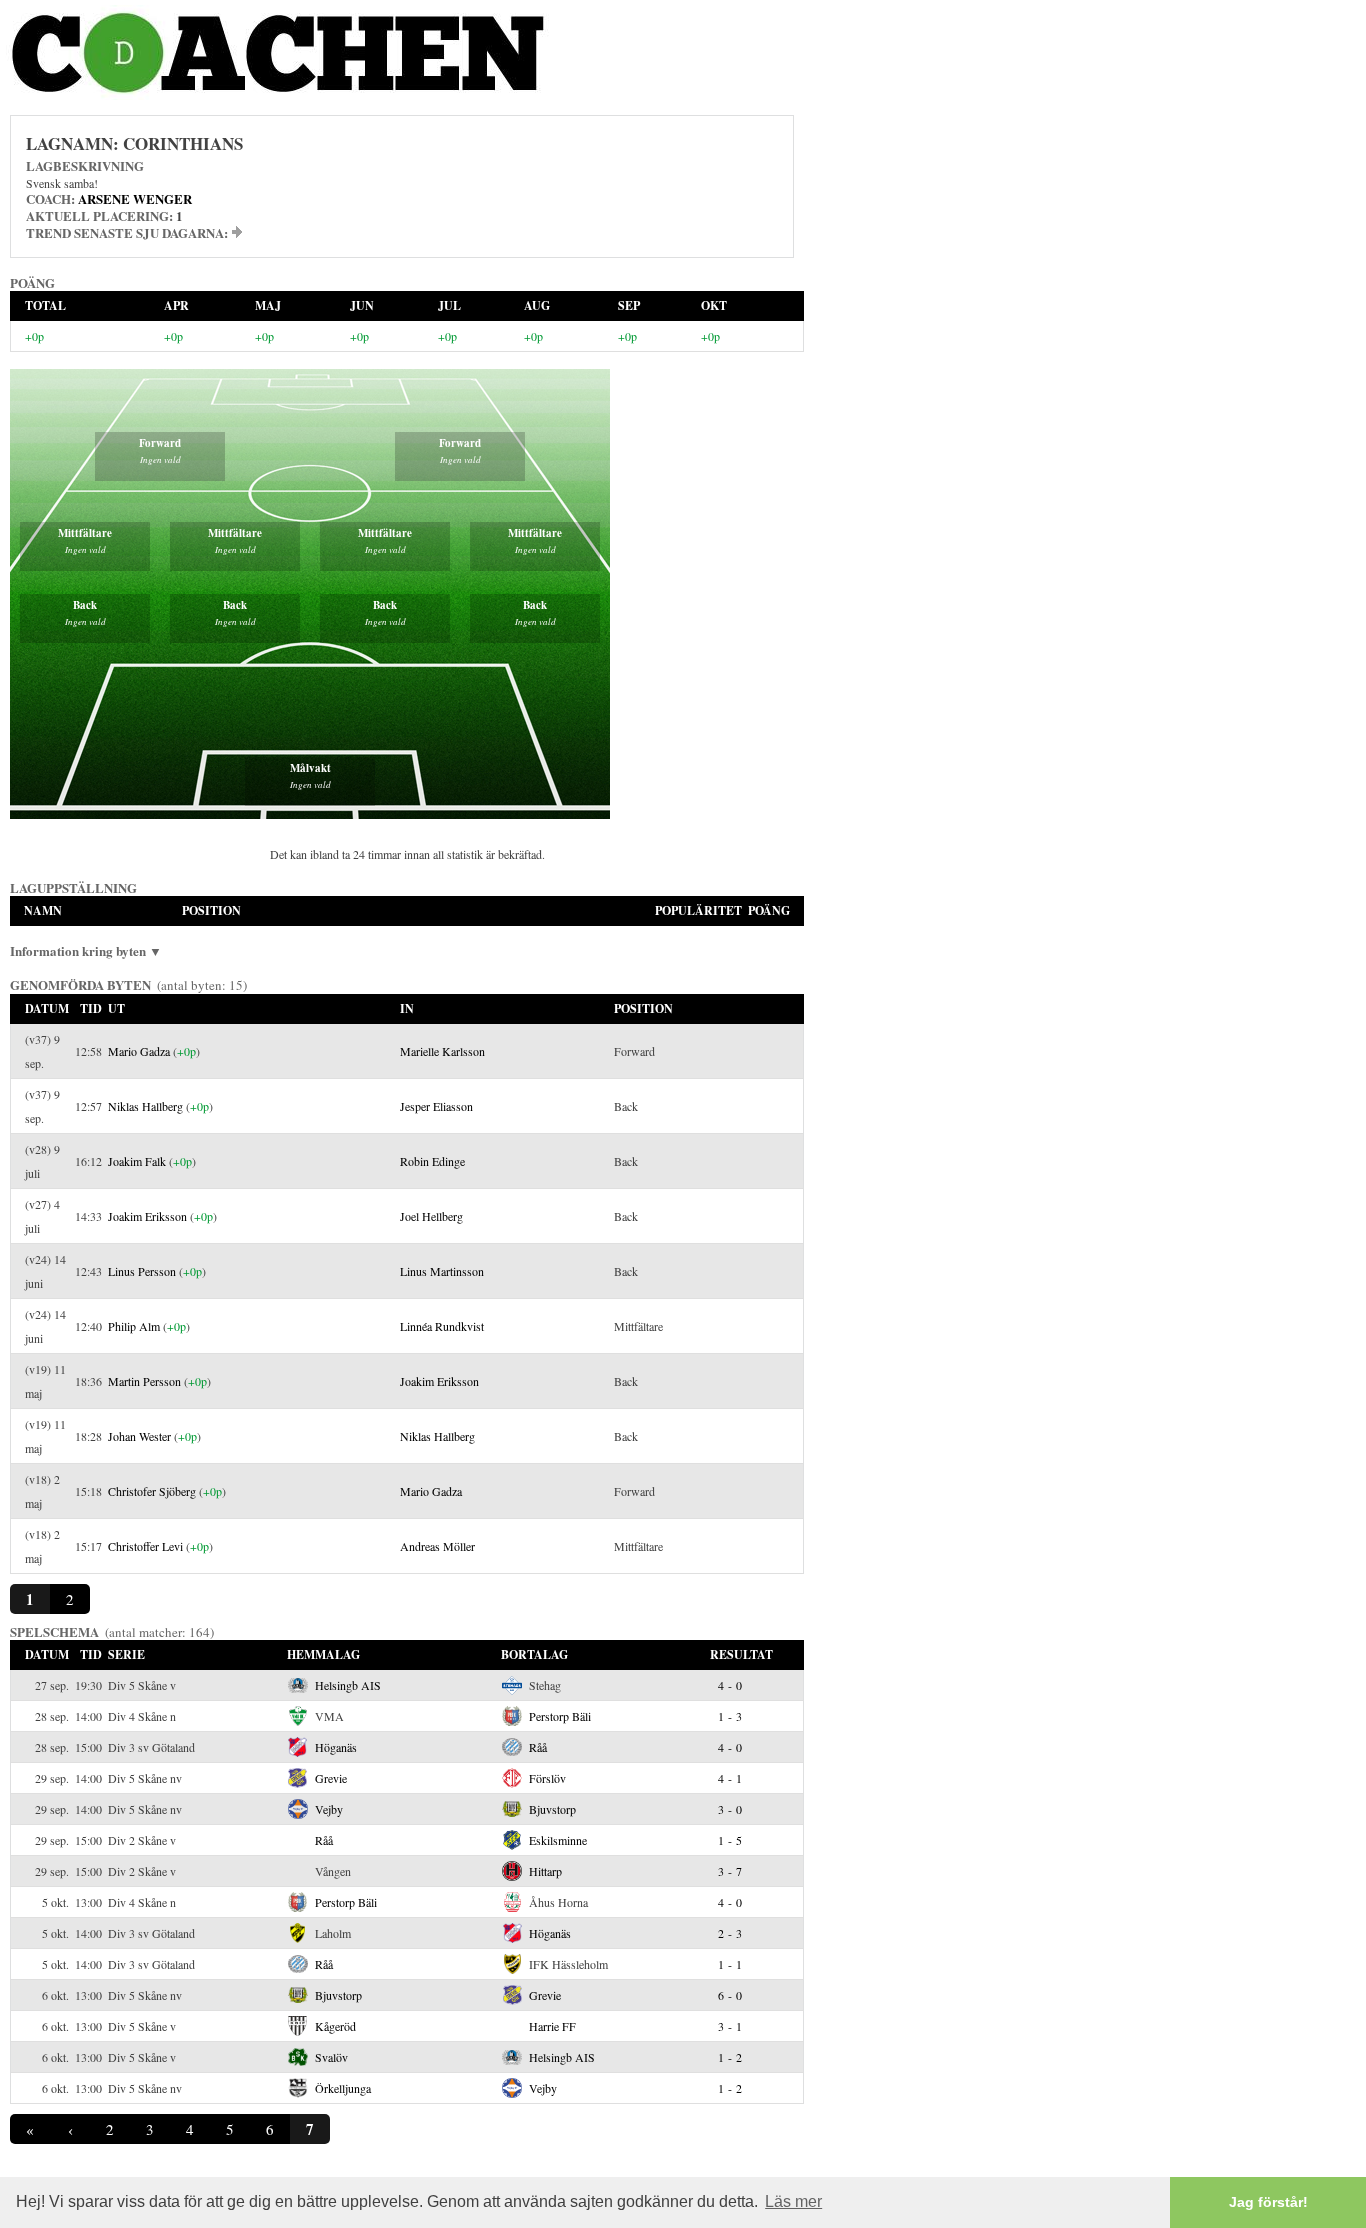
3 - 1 (730, 2026)
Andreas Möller (437, 1546)
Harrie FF (552, 2026)
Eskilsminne (558, 1840)
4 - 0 (730, 1685)
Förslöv (547, 1778)
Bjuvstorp (552, 1809)
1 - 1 (730, 1964)
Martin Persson (144, 1381)
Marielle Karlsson (442, 1051)
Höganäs (336, 1747)
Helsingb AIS (348, 1685)
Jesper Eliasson (436, 1106)
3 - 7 (730, 1871)
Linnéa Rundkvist (442, 1326)
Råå (538, 1747)
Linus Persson (142, 1271)
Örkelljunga (343, 2088)
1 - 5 (730, 1840)
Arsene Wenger (135, 198)
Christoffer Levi (145, 1546)
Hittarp (545, 1871)
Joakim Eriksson (147, 1216)
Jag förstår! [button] (1268, 2202)
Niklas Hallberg (145, 1106)
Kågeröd (335, 2026)
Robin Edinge (432, 1161)
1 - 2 (730, 2057)
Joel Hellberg (431, 1216)
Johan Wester (139, 1436)
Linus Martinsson (442, 1271)
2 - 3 (730, 1933)
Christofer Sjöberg (152, 1491)
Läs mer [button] (793, 2201)
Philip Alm (134, 1326)
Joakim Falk (137, 1161)
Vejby (329, 1809)
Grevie (331, 1778)
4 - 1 (730, 1778)
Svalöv (331, 2057)
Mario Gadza (139, 1051)
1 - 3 (730, 1716)
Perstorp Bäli (560, 1716)
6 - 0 (730, 1995)
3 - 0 (730, 1809)
